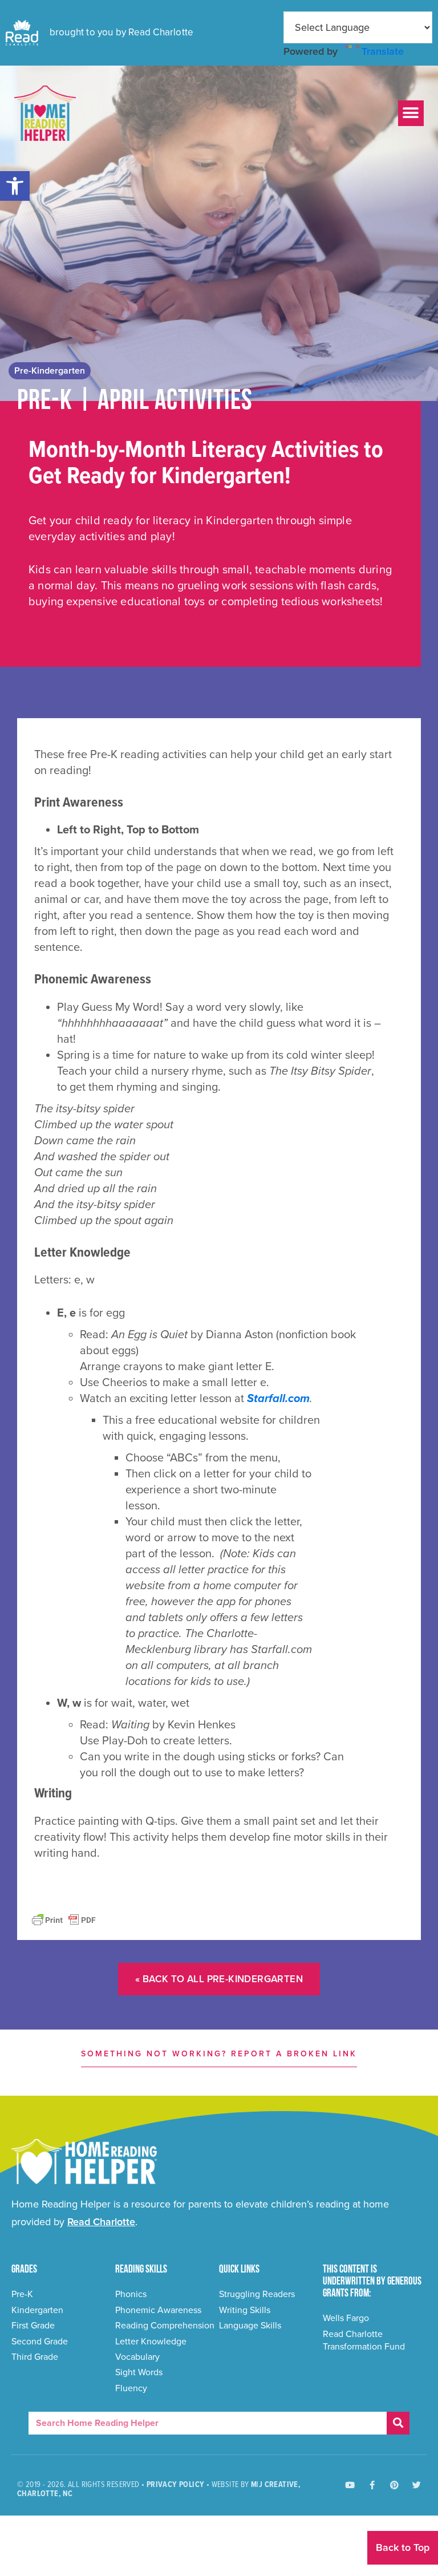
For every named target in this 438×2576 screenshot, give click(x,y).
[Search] (398, 2423)
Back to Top (403, 2547)
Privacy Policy (176, 2485)
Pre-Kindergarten (50, 371)
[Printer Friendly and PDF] (64, 1919)
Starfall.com (278, 1399)
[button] (15, 186)
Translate (383, 51)
